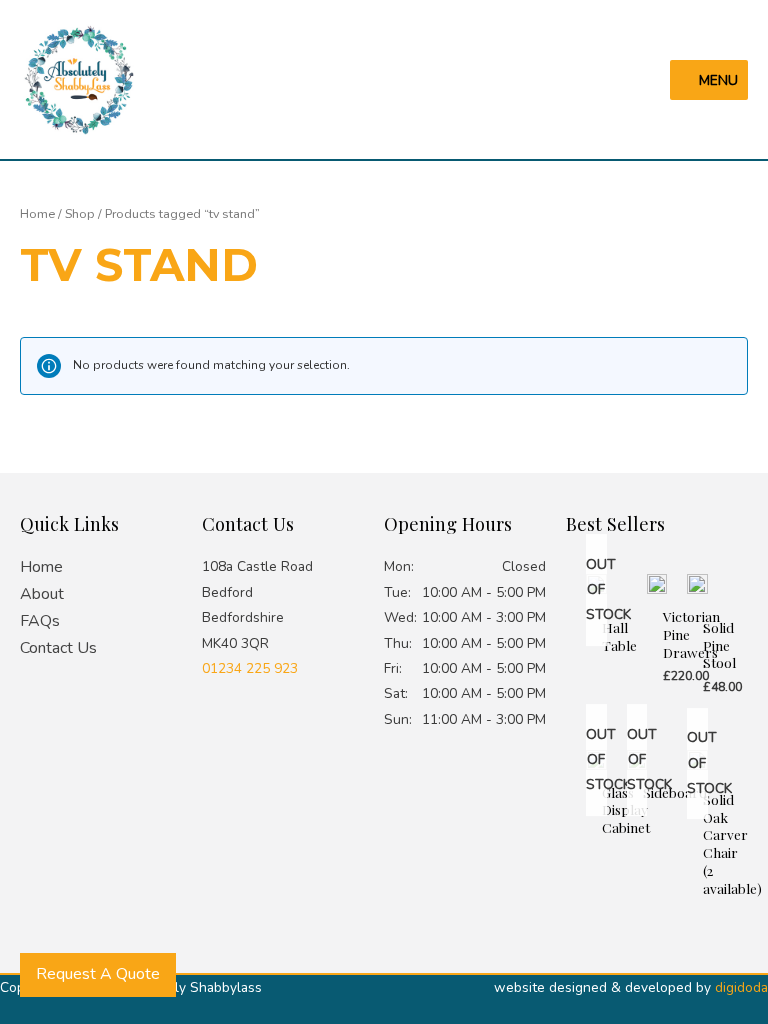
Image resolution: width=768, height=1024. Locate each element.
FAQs (40, 621)
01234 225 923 (250, 668)
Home (37, 213)
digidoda (741, 987)
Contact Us (58, 648)
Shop (80, 213)
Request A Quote (98, 974)
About (42, 594)
